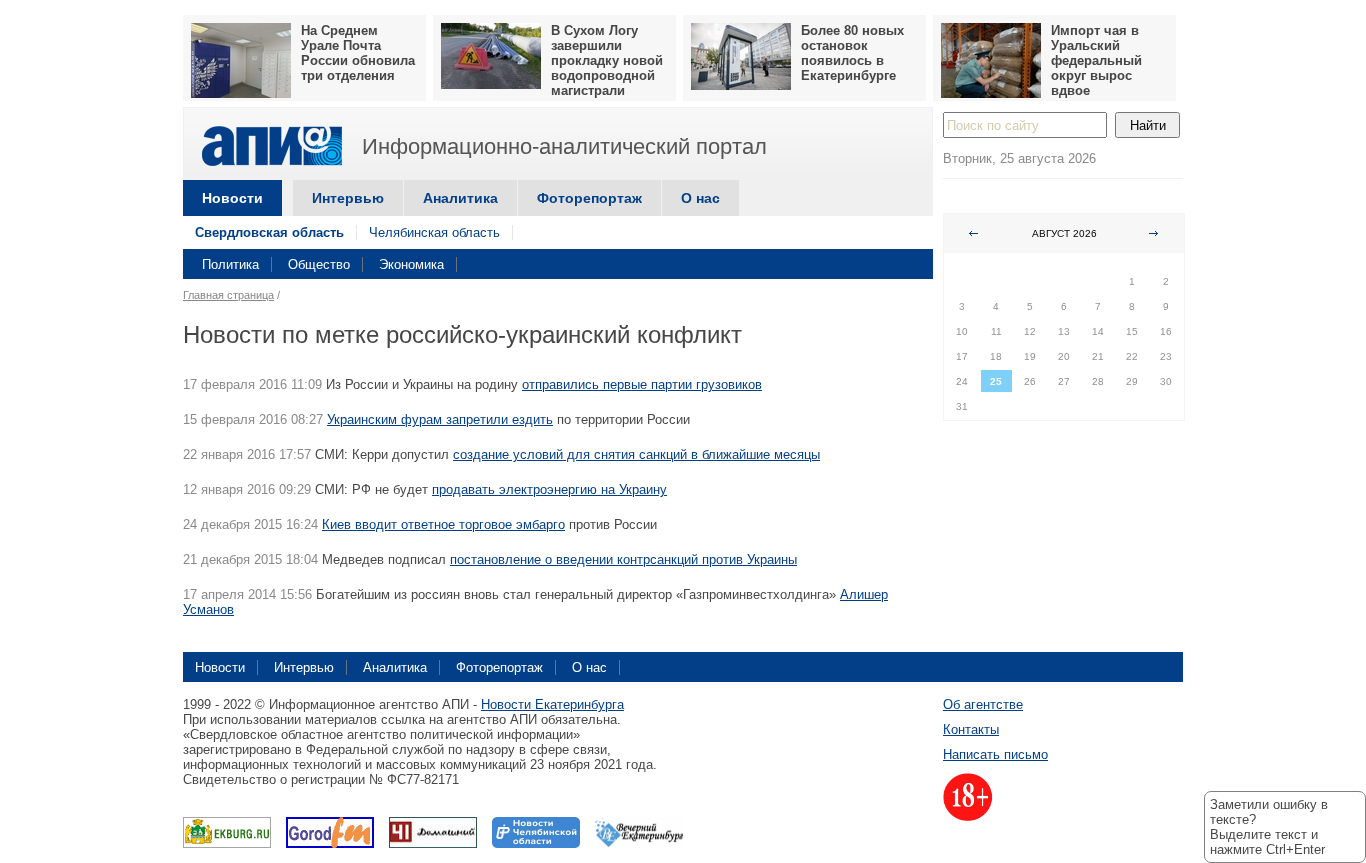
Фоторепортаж (589, 198)
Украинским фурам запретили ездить (440, 419)
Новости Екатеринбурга (552, 704)
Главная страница (228, 295)
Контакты (971, 729)
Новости (232, 198)
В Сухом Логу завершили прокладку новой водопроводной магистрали (607, 60)
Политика (230, 264)
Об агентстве (983, 704)
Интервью (348, 198)
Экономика (411, 264)
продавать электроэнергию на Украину (549, 489)
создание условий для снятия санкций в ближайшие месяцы (636, 454)
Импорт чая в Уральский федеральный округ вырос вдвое (1096, 60)
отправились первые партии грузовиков (642, 384)
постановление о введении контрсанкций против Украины (623, 559)
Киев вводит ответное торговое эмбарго (443, 524)
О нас (700, 198)
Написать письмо (995, 754)
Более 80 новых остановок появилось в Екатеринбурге (852, 53)
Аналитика (460, 198)
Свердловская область (269, 232)
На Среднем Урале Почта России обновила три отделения (358, 53)
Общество (319, 264)
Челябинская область (434, 232)
